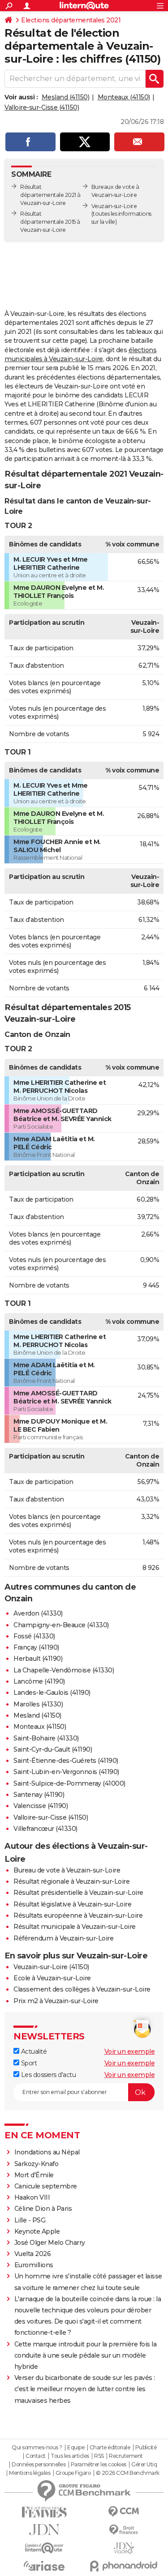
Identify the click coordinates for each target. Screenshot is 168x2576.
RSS (99, 2456)
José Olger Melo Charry (50, 2243)
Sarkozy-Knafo (37, 2164)
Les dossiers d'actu (47, 2075)
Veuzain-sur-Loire (114, 206)
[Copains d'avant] (44, 2548)
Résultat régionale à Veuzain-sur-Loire (71, 1881)
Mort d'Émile (34, 2175)
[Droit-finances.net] (124, 2530)
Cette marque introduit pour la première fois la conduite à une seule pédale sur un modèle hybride (86, 2355)
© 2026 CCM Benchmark (128, 2473)
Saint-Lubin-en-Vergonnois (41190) (66, 1772)
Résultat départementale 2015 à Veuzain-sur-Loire (50, 222)
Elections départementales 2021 (71, 20)
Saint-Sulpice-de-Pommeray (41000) (69, 1783)
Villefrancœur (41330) (45, 1829)
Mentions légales (30, 2473)
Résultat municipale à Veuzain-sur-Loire (75, 1927)
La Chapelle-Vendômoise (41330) (64, 1670)
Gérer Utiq (144, 2465)
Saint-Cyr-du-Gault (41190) (53, 1749)
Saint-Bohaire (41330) (46, 1738)
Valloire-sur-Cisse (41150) (42, 107)
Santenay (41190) (39, 1795)
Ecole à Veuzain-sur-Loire (52, 1978)
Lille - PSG (30, 2220)
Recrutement (126, 2456)
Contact (36, 2456)
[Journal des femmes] (44, 2512)
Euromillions (34, 2265)
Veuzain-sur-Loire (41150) (51, 1967)
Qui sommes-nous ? (37, 2448)
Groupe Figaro (73, 2473)
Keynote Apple (37, 2231)
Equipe (76, 2448)
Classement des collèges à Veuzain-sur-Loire (82, 1989)
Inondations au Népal (47, 2152)
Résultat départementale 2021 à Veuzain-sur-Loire (50, 195)
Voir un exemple (130, 2051)
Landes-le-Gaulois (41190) (52, 1693)
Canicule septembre (46, 2186)
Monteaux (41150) (124, 97)
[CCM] (124, 2512)
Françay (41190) (36, 1647)
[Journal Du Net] (44, 2530)
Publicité (146, 2448)
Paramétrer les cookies (99, 2465)
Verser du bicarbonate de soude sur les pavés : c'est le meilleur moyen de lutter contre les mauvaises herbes (85, 2389)
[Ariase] (44, 2566)
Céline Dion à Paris (43, 2209)
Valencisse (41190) (41, 1806)
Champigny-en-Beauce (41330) (61, 1625)
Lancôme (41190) (39, 1681)
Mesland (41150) (66, 97)
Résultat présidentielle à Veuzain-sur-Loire (78, 1893)
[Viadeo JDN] (124, 2548)
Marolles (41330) (38, 1704)
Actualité (33, 2051)
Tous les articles (70, 2456)
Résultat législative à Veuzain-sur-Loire (72, 1904)
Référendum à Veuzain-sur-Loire (63, 1938)
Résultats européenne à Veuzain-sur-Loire (78, 1915)
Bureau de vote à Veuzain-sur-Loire (67, 1870)
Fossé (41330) (34, 1636)
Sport (28, 2063)
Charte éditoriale (110, 2448)
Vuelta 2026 (33, 2254)
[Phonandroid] (124, 2566)
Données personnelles (39, 2465)
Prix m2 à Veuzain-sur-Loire (56, 2001)
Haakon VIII (32, 2197)
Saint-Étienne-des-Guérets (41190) (66, 1761)
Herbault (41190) (38, 1659)
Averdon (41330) (38, 1613)
